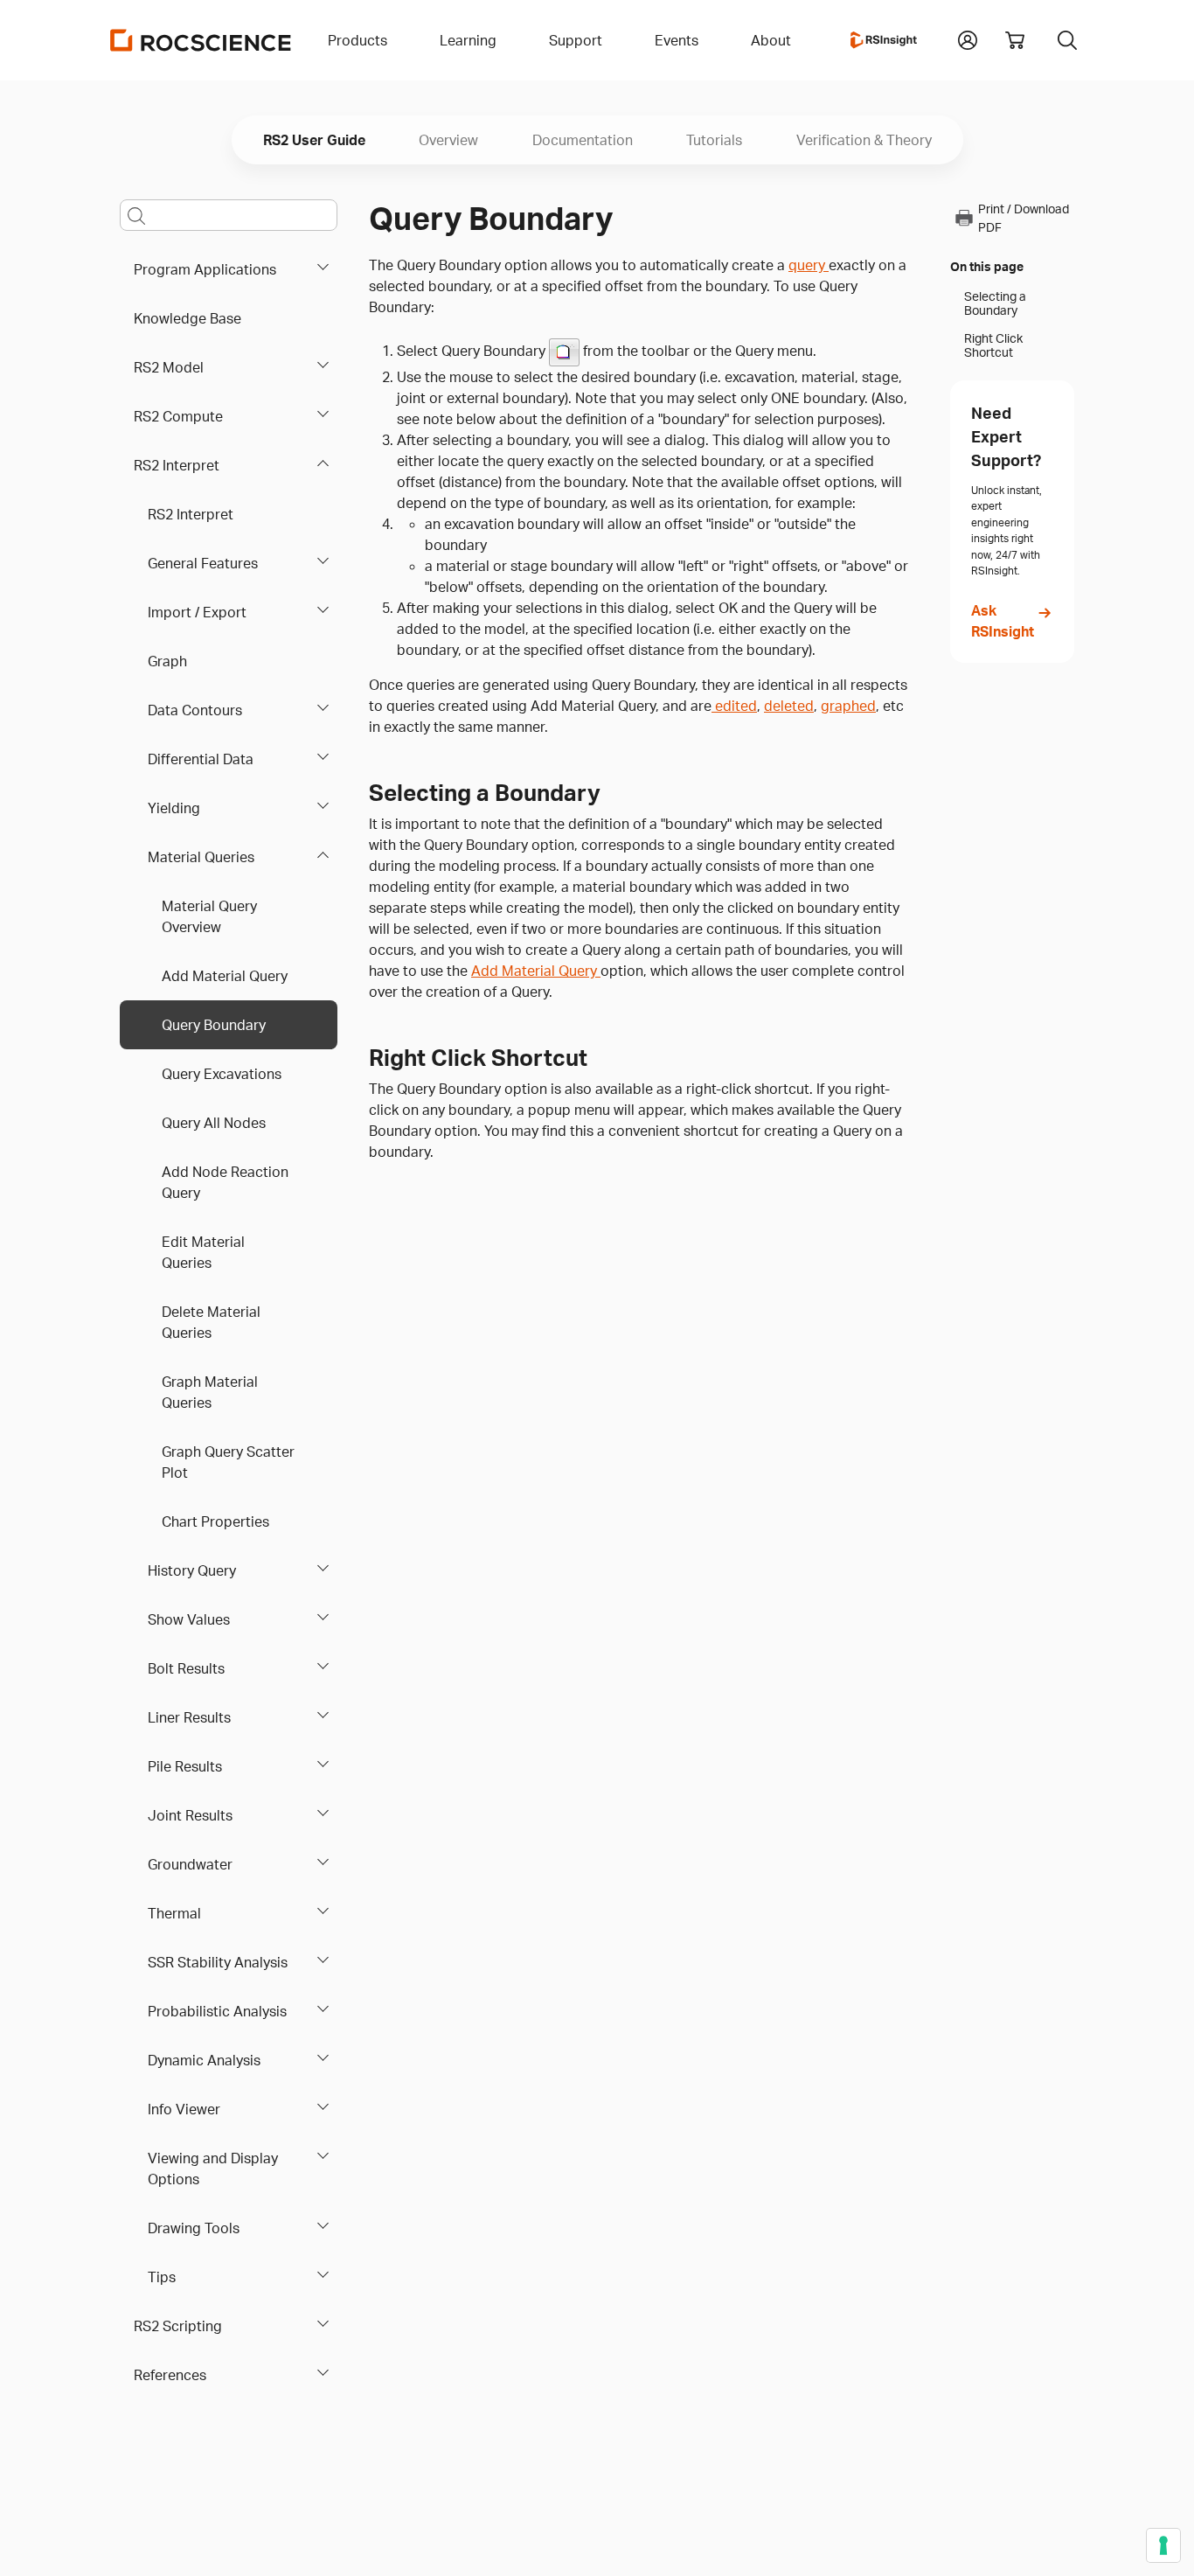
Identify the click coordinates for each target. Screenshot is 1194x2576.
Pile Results (185, 1766)
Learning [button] (468, 40)
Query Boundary (214, 1025)
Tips (162, 2277)
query (809, 265)
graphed (848, 706)
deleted (789, 706)
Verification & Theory (864, 140)
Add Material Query (225, 976)
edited (734, 706)
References (170, 2375)
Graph (167, 661)
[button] (968, 38)
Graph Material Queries (210, 1392)
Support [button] (576, 40)
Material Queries (201, 857)
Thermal (174, 1913)
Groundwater (190, 1864)
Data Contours (195, 710)
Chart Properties (215, 1521)
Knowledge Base (187, 318)
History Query (192, 1570)
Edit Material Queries (203, 1252)
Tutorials (714, 140)
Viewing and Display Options (213, 2169)
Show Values (189, 1619)
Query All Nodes (214, 1123)
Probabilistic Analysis (217, 2011)
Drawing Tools (194, 2228)
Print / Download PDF (1024, 218)
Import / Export (197, 612)
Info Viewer (184, 2109)
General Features (203, 563)
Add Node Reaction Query (225, 1182)
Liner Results (189, 1717)
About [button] (771, 40)
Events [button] (677, 40)
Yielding (174, 808)
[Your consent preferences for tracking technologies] (1163, 2545)
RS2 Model (169, 367)
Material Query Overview (209, 916)
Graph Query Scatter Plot (228, 1462)
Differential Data (201, 759)
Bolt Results (186, 1668)
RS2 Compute (178, 416)
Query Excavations (222, 1074)
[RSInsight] (884, 40)
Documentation (583, 140)
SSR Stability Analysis (218, 1962)
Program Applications (205, 269)
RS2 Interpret (177, 465)
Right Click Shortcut (993, 345)
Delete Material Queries (211, 1322)
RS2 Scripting (178, 2326)
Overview (448, 140)
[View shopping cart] (1015, 40)
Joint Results (190, 1815)
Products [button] (358, 40)
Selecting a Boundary (995, 303)
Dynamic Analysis (204, 2060)
